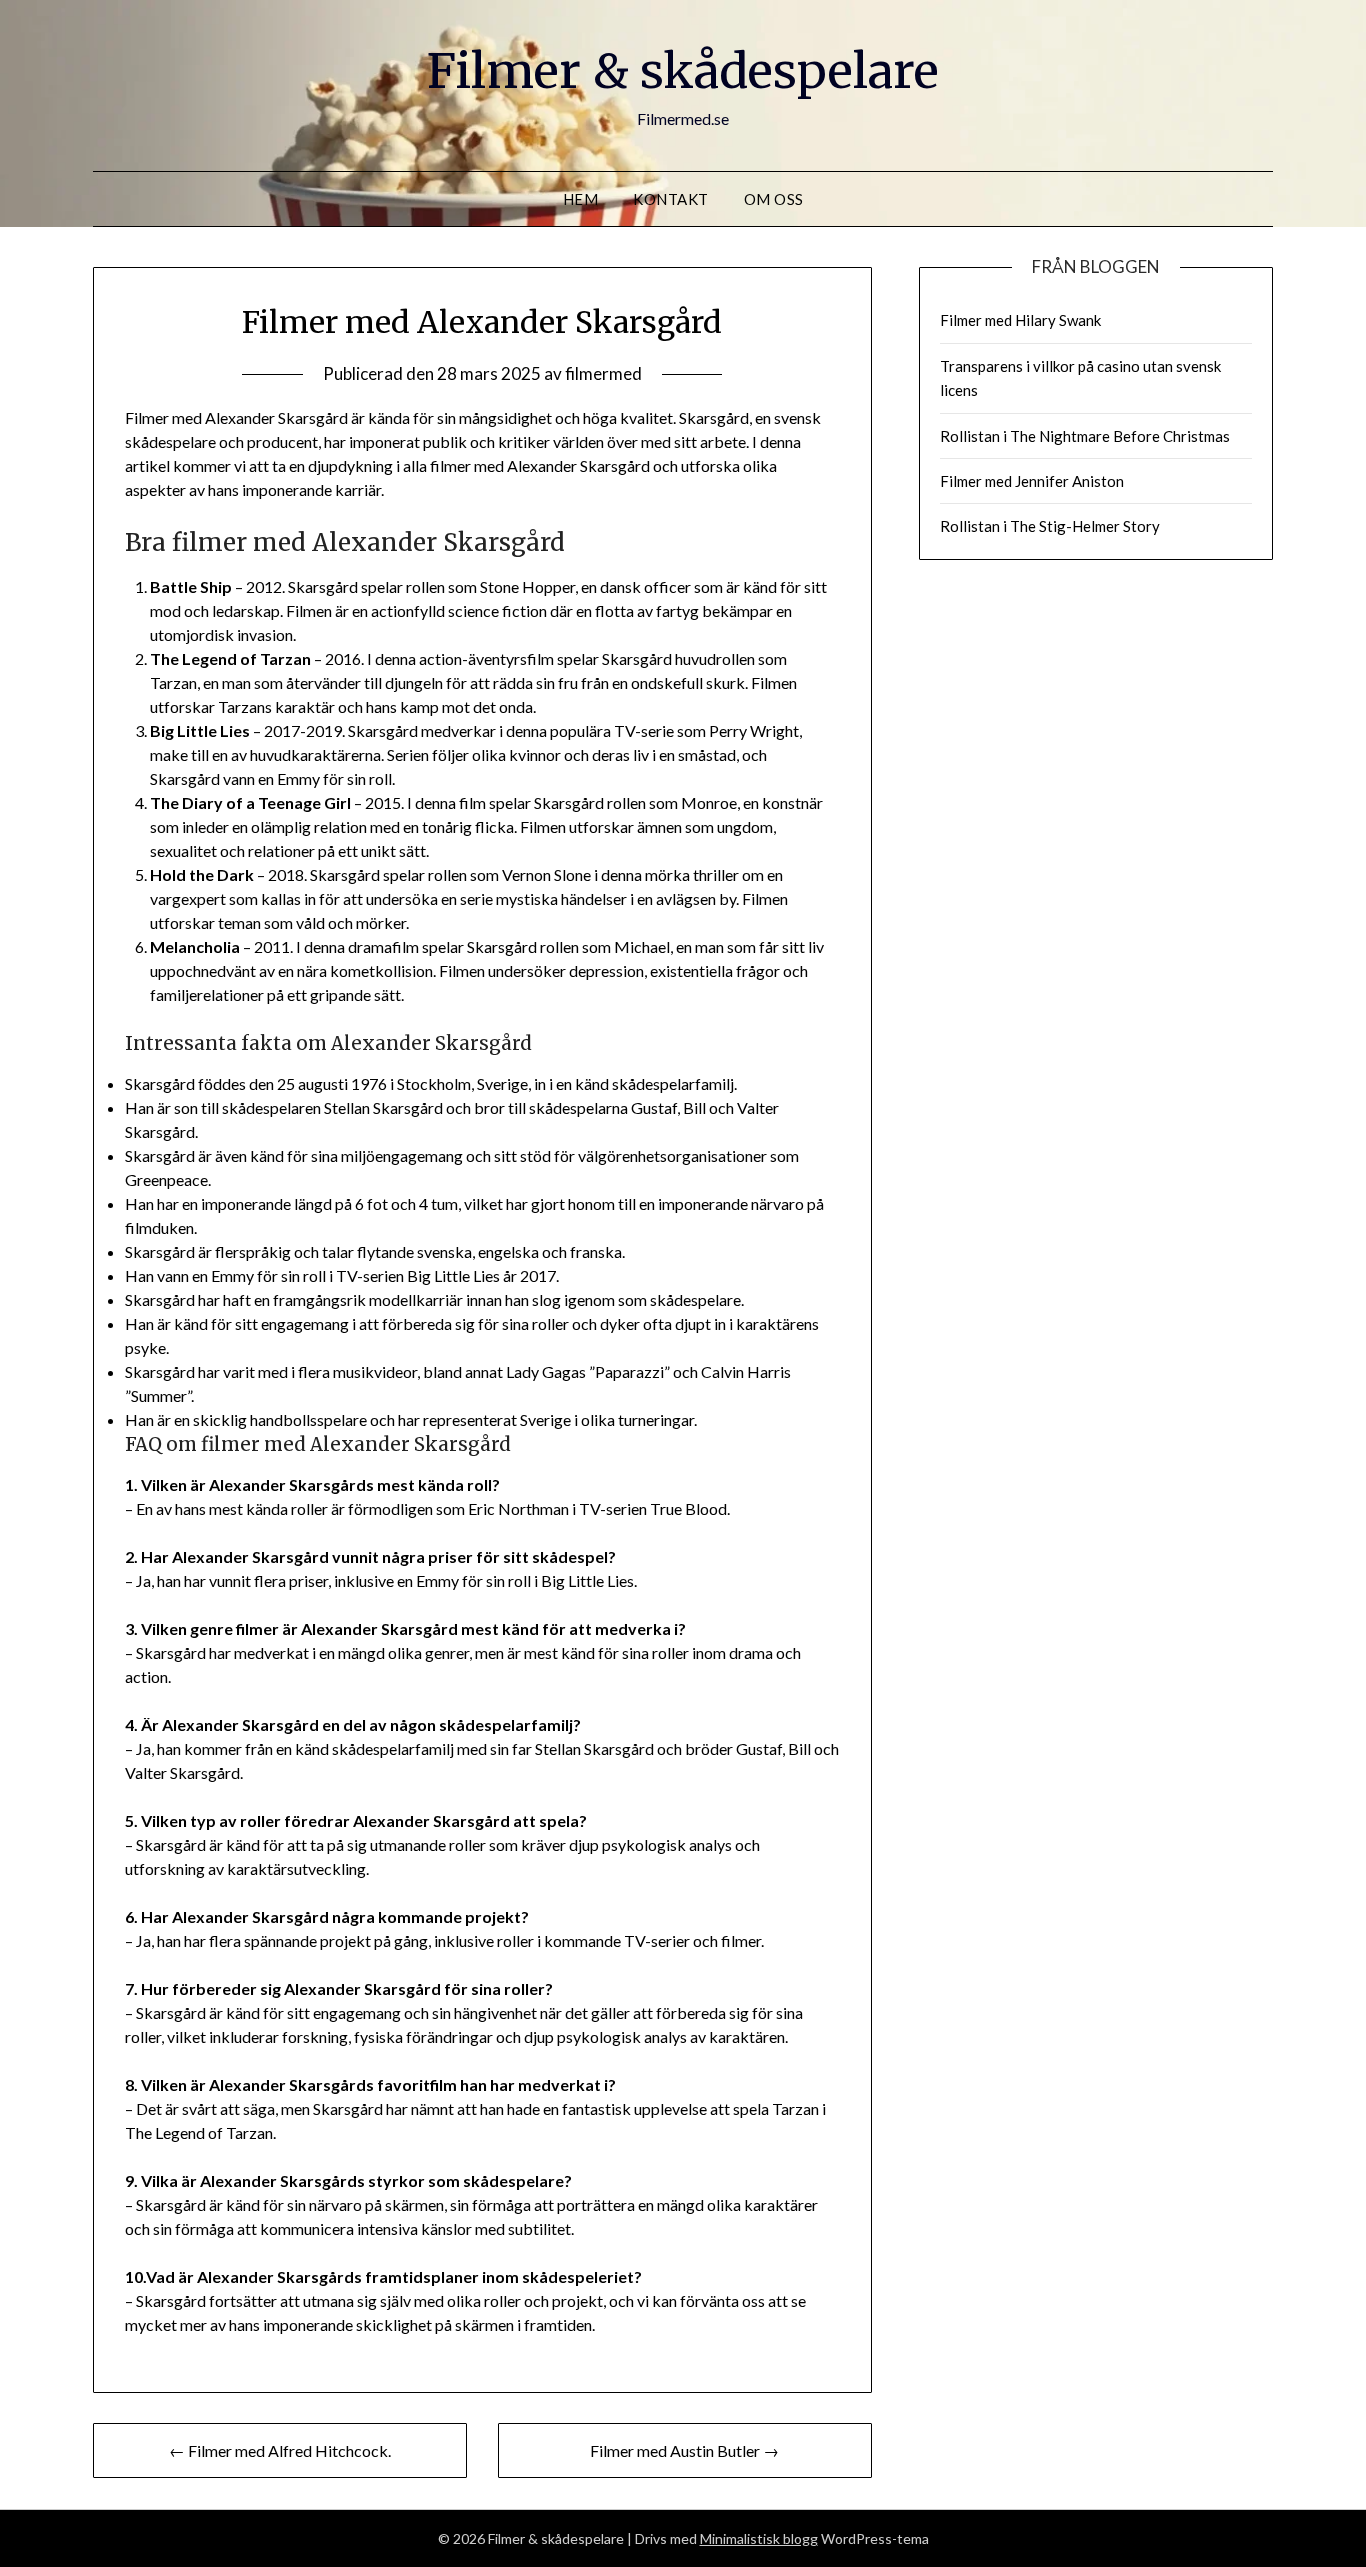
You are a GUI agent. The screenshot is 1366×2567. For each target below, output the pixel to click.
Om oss (774, 199)
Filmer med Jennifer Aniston (1032, 481)
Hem (581, 199)
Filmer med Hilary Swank (1020, 320)
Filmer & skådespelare (683, 71)
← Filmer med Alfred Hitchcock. (280, 2450)
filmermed (603, 373)
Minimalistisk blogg (759, 2538)
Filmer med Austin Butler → (684, 2450)
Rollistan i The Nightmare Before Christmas (1085, 436)
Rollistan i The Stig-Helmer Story (1050, 526)
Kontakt (671, 199)
